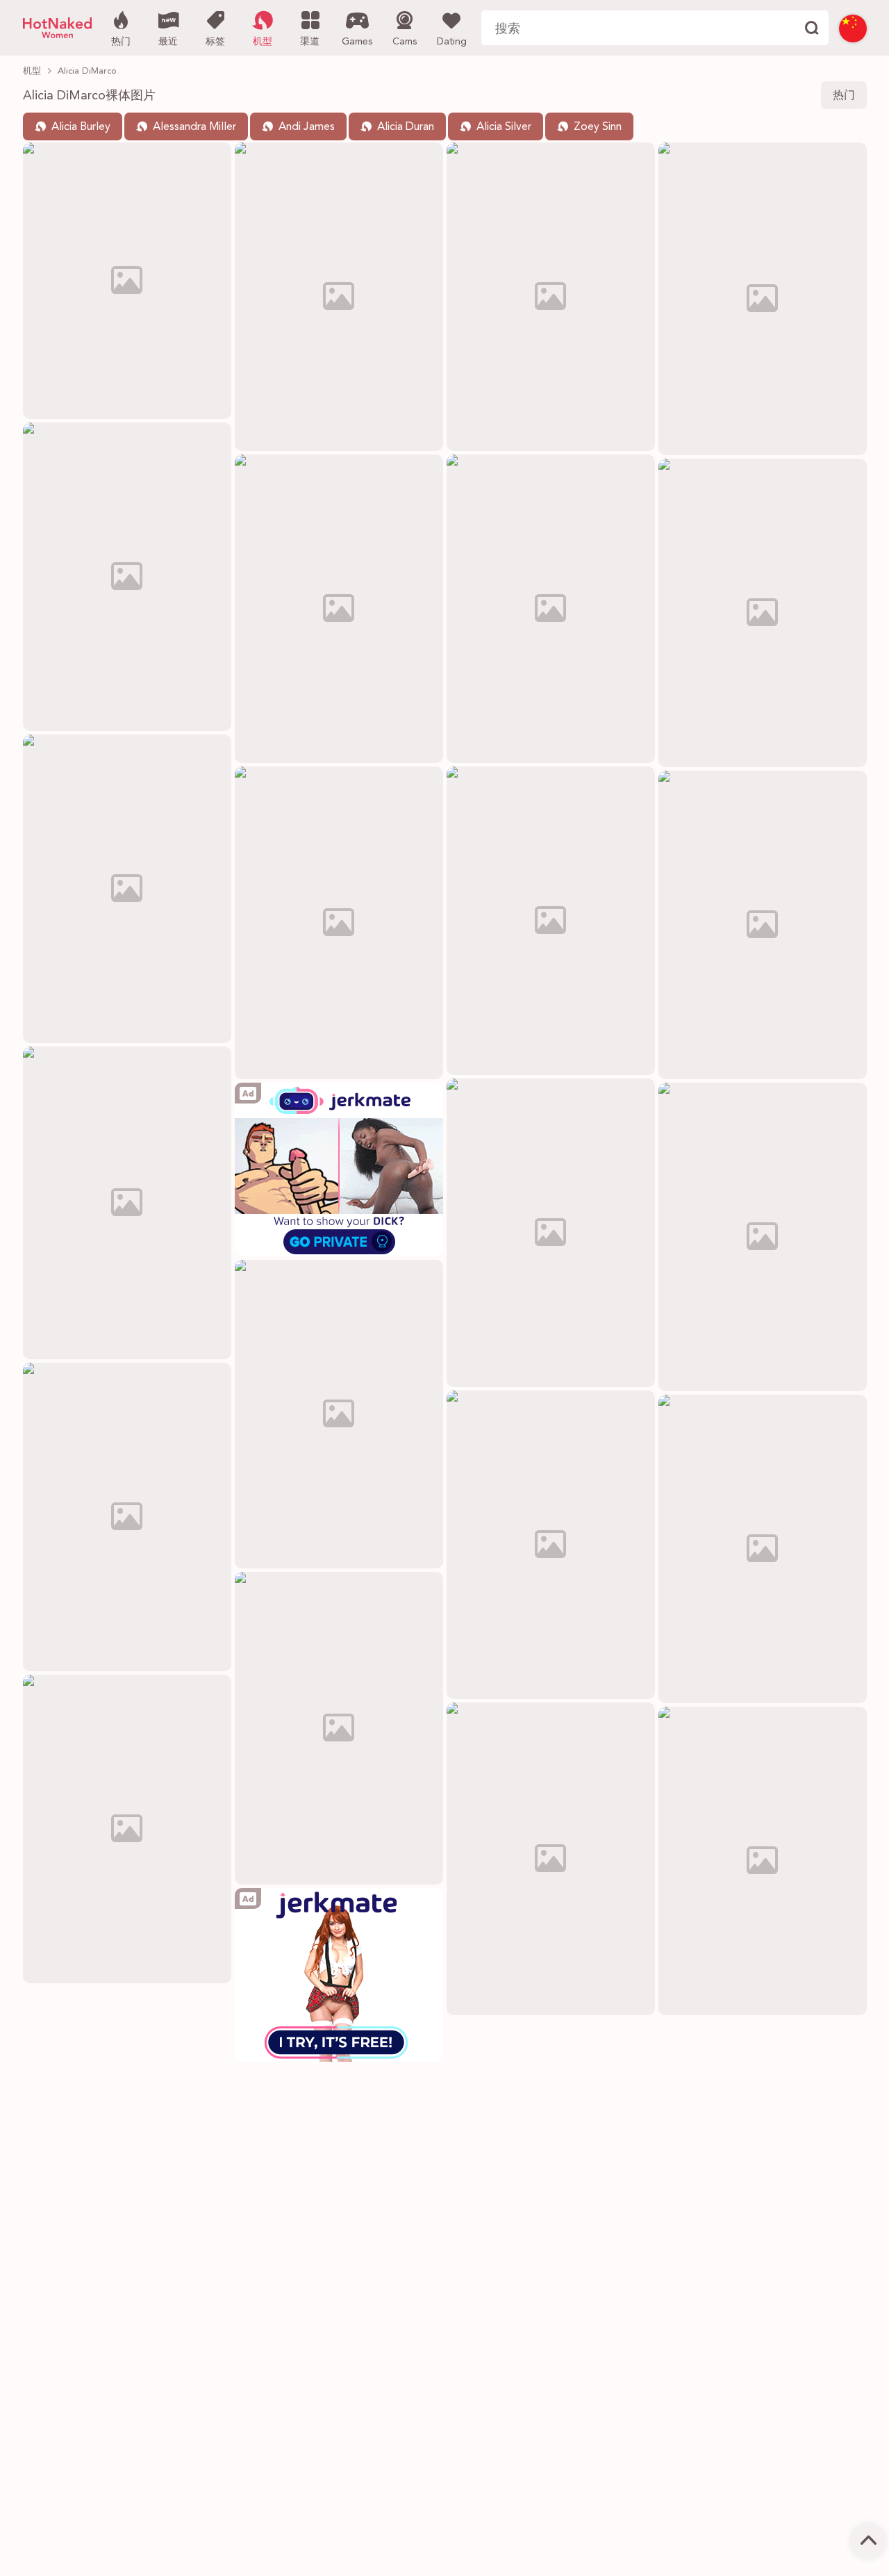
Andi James (307, 127)
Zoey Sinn (598, 127)
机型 (263, 42)
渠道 (310, 42)
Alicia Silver (504, 127)
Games (357, 42)
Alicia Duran (406, 127)
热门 (121, 42)
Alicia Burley (81, 127)
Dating (452, 42)
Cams (405, 42)
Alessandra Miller (194, 127)
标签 (215, 42)
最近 (168, 42)
